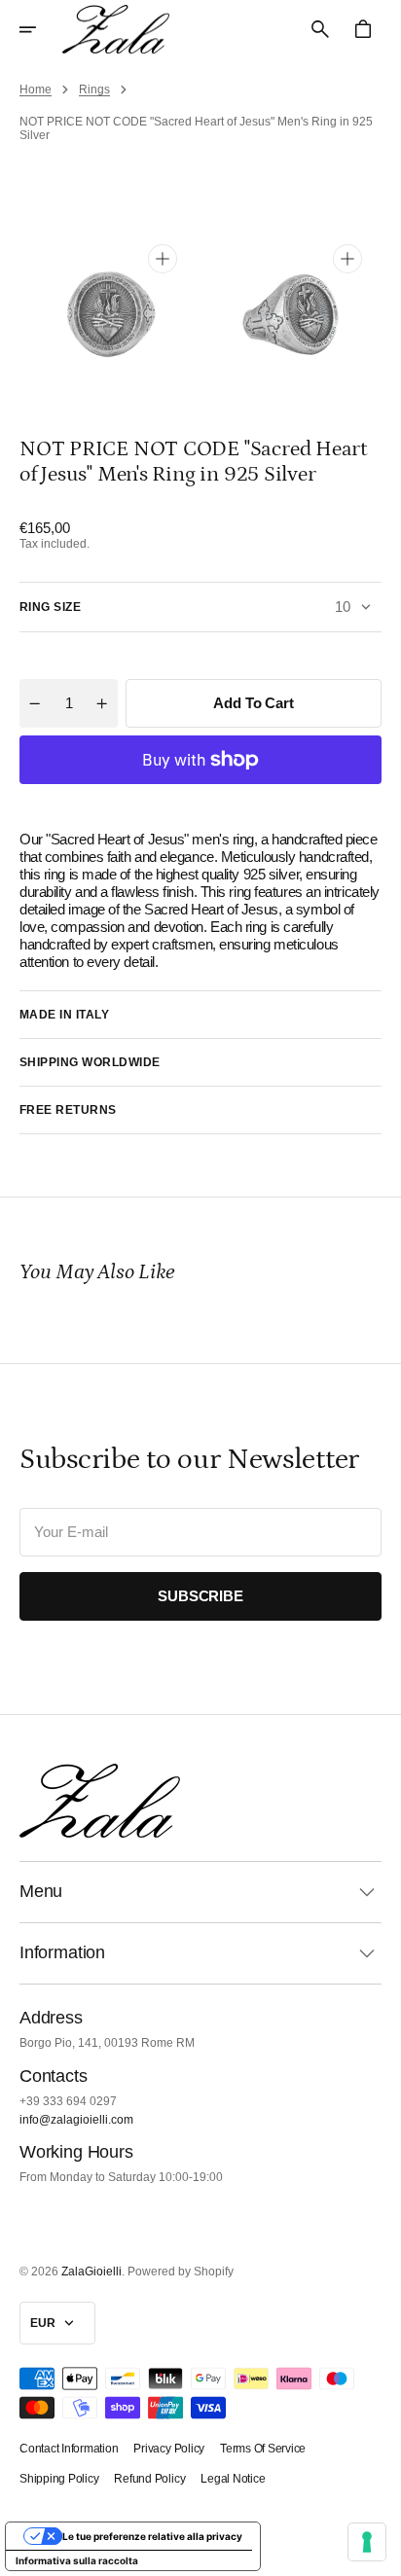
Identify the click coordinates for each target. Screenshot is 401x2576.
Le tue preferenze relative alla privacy (152, 2536)
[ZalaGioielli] (116, 29)
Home (36, 89)
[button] (41, 29)
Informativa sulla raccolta (77, 2560)
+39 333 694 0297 (68, 2101)
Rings (94, 89)
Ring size (50, 607)
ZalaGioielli (91, 2272)
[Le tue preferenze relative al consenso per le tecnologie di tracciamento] (367, 2542)
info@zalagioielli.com (76, 2120)
